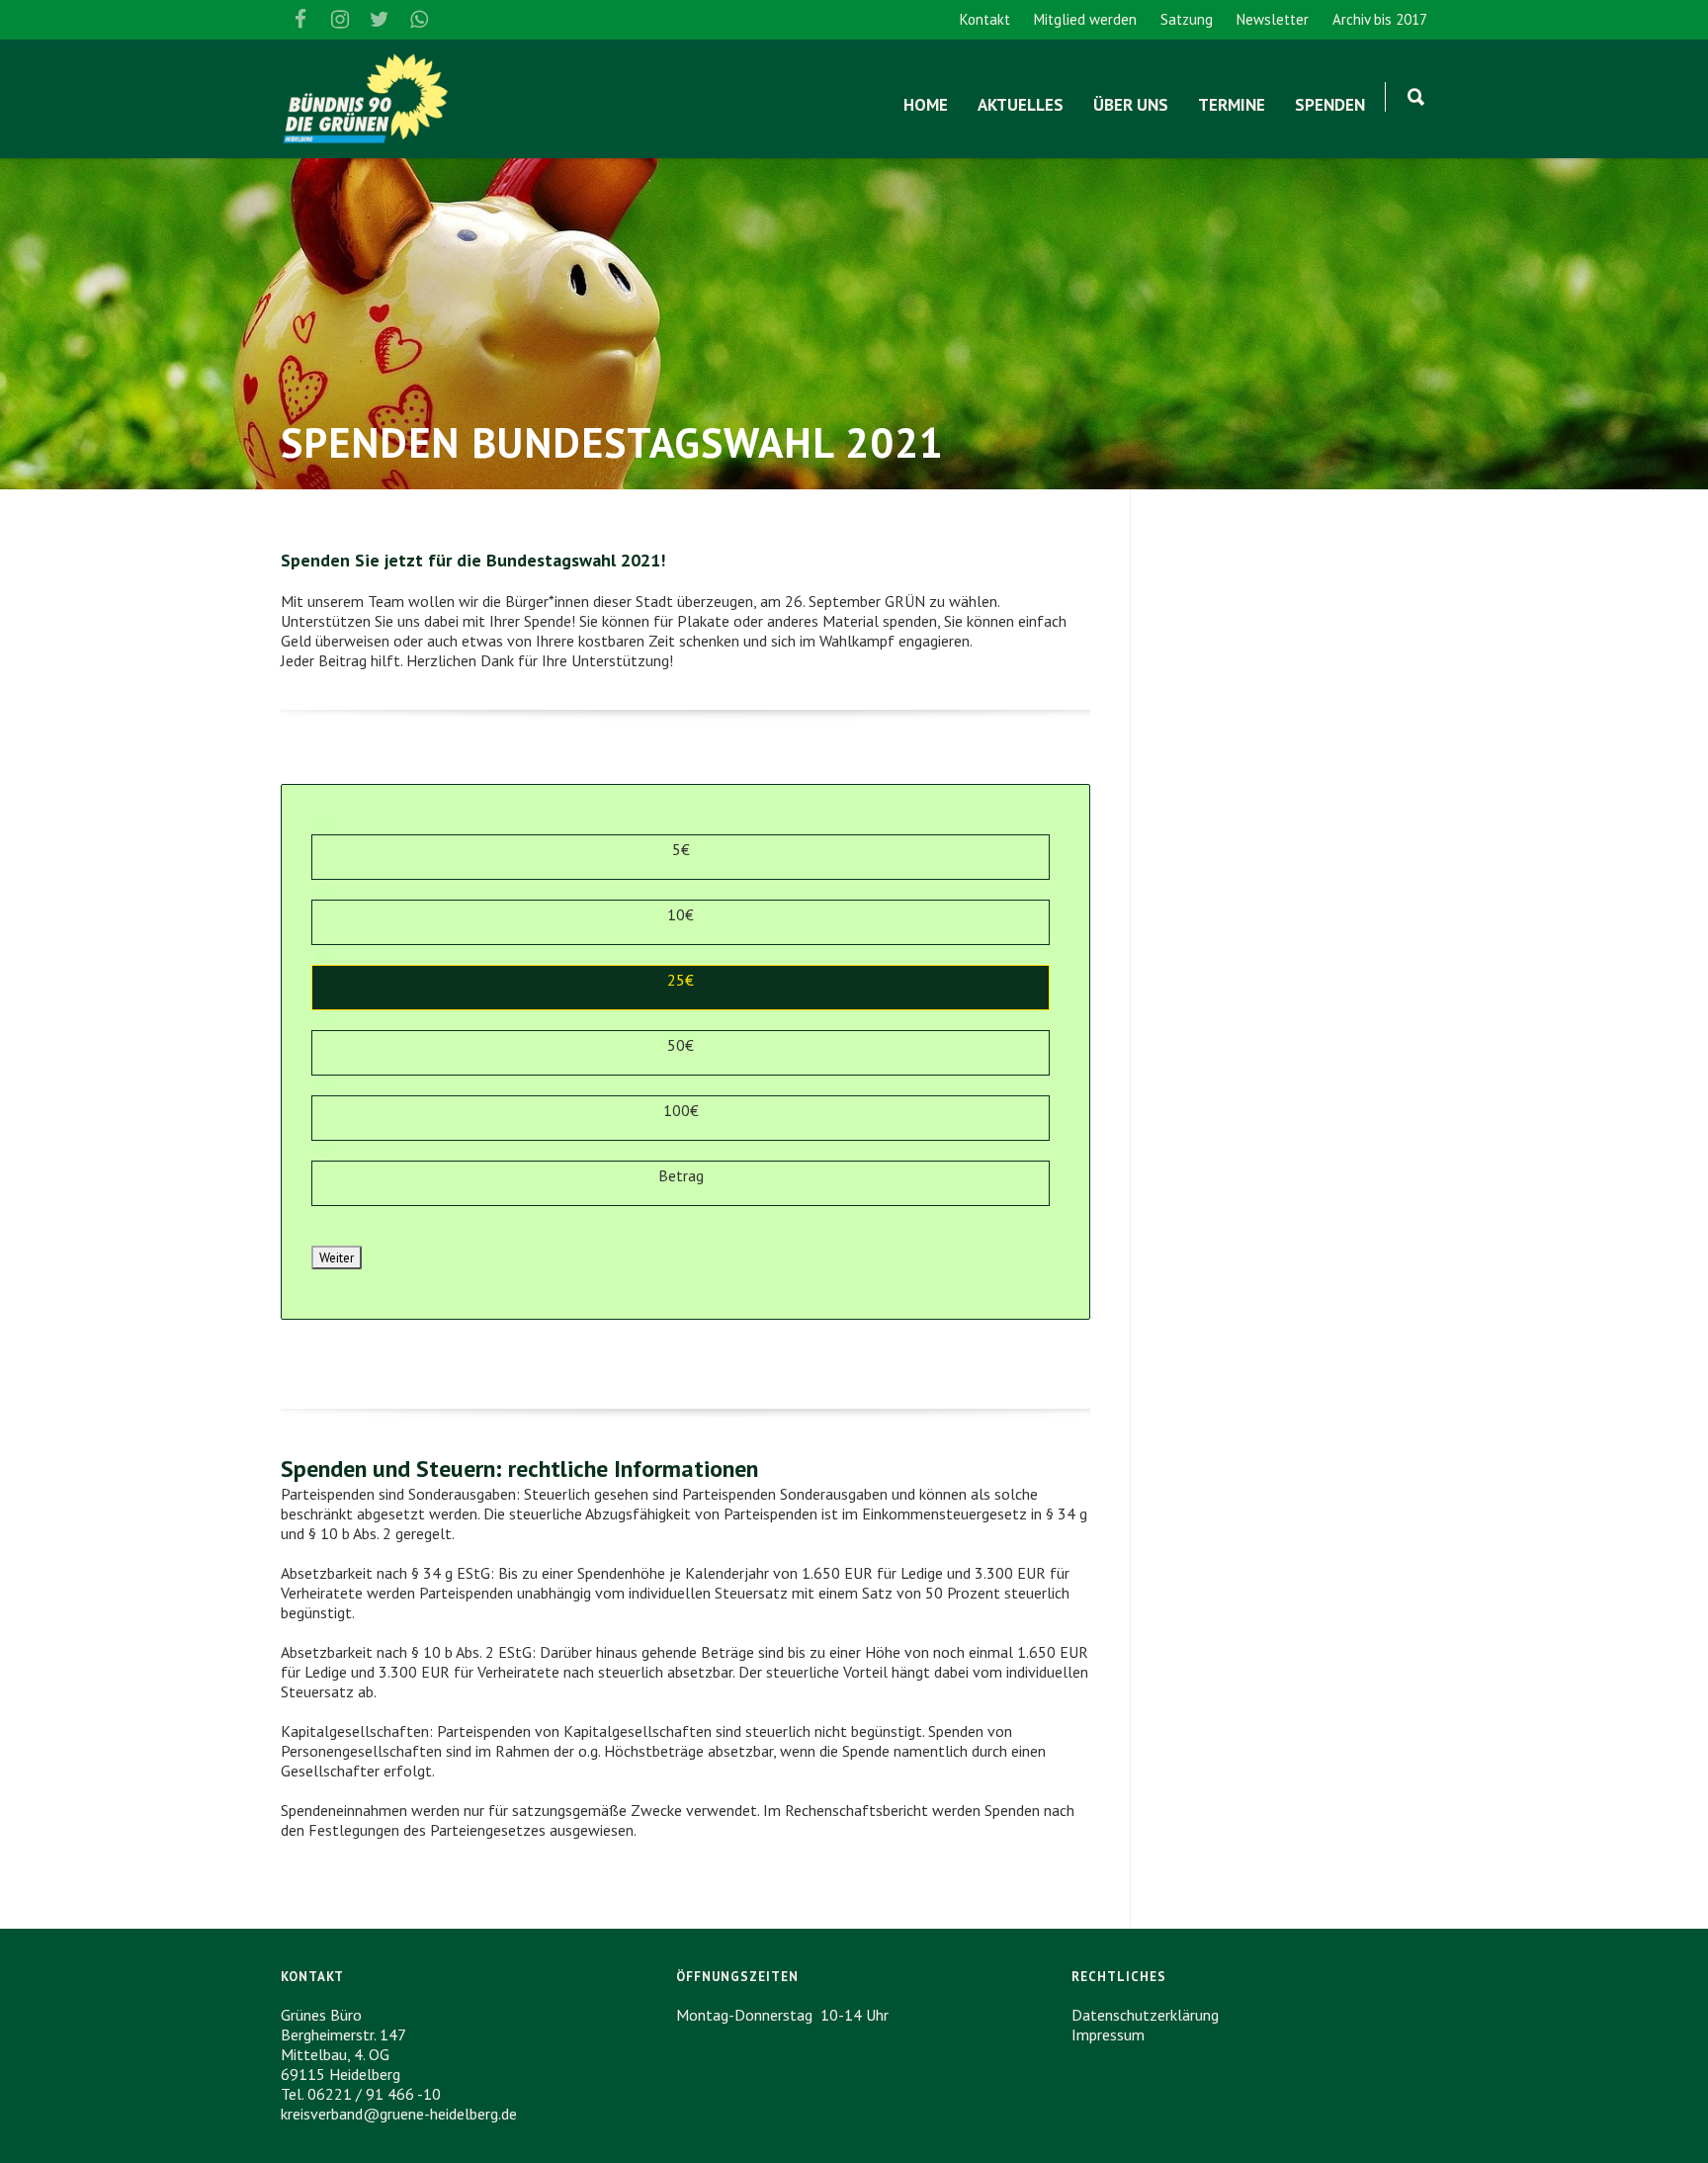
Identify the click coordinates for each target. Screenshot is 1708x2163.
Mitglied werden (1085, 19)
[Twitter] (380, 20)
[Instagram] (340, 20)
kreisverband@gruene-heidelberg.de (399, 2114)
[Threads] (459, 20)
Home (926, 105)
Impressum (1108, 2034)
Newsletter (1273, 19)
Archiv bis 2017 (1380, 19)
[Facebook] (300, 20)
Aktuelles (1021, 105)
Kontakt (985, 19)
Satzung (1187, 19)
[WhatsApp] (419, 20)
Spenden (1330, 105)
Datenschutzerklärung (1145, 2015)
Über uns (1131, 105)
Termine (1232, 105)
